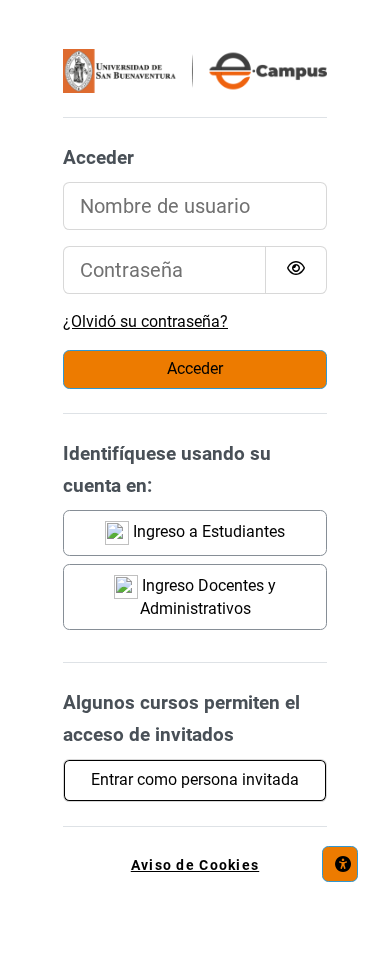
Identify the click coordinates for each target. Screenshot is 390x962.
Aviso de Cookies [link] (195, 865)
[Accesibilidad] (340, 864)
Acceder (195, 368)
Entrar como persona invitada (195, 779)
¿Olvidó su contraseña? (145, 321)
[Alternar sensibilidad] (296, 270)
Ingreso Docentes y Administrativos (207, 597)
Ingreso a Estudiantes (207, 531)
